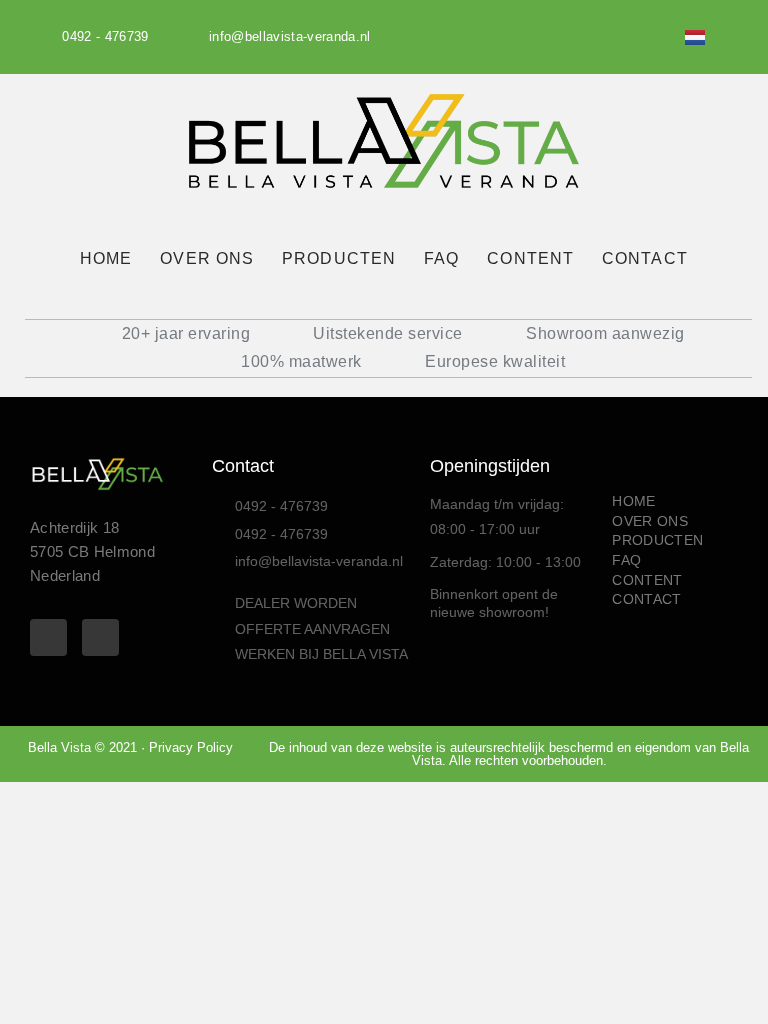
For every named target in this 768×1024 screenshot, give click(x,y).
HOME (106, 258)
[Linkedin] (660, 37)
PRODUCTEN (339, 258)
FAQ (441, 258)
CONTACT (645, 258)
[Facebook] (624, 37)
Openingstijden (490, 466)
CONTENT (530, 258)
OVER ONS (207, 258)
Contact (243, 466)
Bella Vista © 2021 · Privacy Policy (130, 747)
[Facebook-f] (48, 637)
